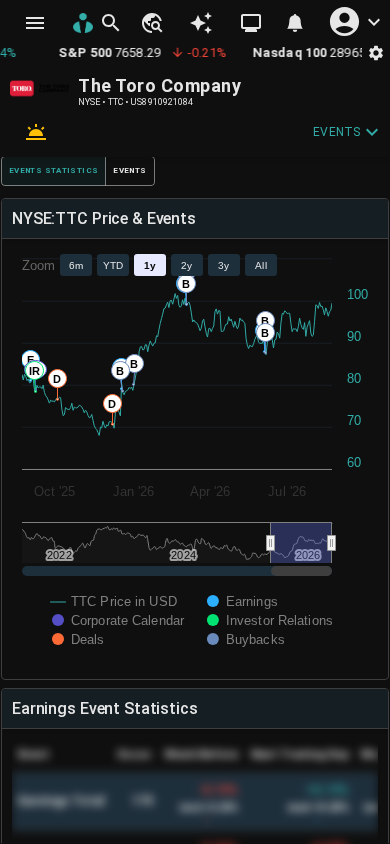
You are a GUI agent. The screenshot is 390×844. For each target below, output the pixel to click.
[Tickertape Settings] (376, 52)
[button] (151, 23)
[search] (111, 23)
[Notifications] (295, 23)
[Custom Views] (251, 23)
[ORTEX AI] (201, 23)
